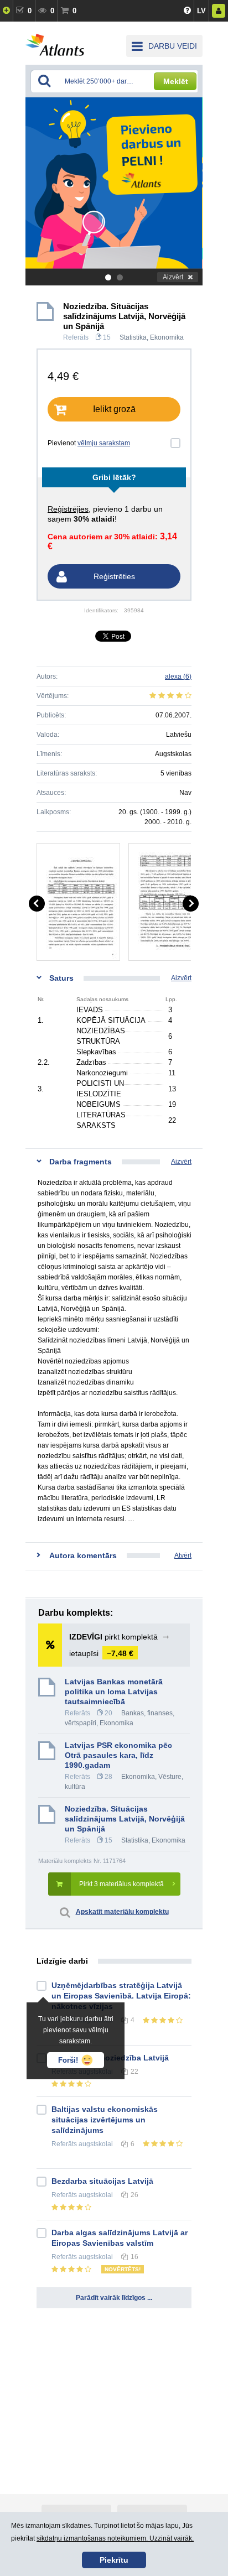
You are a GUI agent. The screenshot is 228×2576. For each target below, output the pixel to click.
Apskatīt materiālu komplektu (122, 1912)
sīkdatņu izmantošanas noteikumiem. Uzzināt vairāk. (115, 2538)
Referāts (76, 337)
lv (201, 11)
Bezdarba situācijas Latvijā (102, 2181)
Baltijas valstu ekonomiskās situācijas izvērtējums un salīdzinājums (105, 2120)
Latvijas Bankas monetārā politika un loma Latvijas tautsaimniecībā (114, 1692)
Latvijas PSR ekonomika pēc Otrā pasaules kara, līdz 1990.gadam (118, 1755)
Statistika (133, 337)
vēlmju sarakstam (104, 443)
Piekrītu (114, 2560)
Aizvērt (173, 277)
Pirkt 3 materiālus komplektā (121, 1884)
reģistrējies (68, 509)
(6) (178, 676)
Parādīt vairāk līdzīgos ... (114, 2298)
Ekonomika (167, 337)
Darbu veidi (173, 46)
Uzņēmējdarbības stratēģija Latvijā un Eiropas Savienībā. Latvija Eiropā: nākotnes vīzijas (121, 1996)
